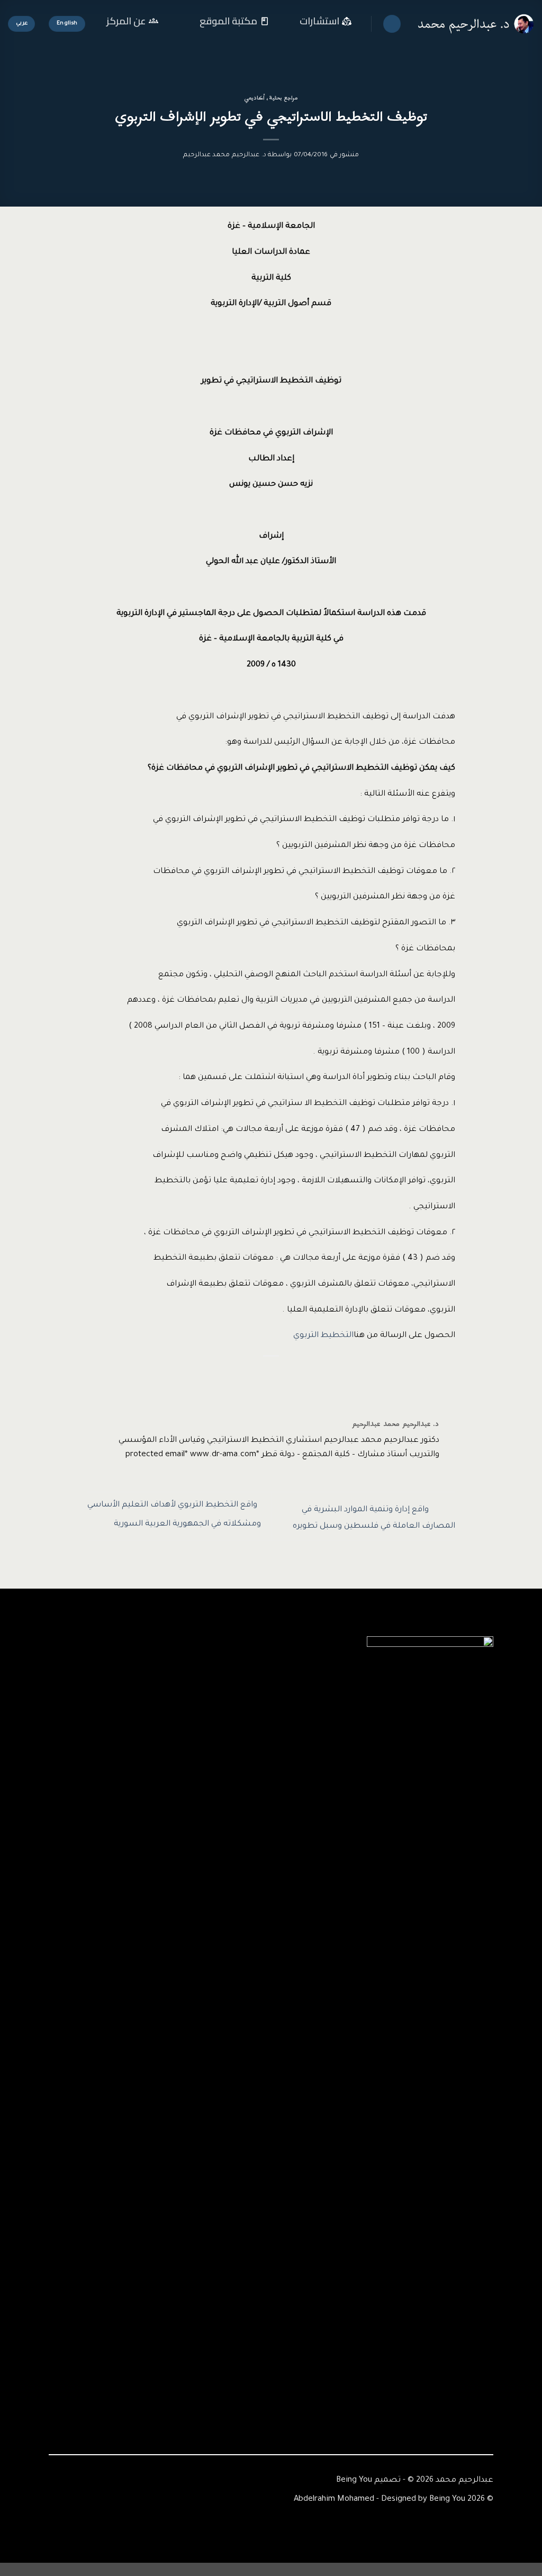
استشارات (319, 21)
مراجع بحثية (284, 98)
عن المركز (126, 21)
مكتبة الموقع (228, 21)
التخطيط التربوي (323, 1336)
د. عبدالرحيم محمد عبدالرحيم (225, 155)
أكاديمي (254, 98)
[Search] (392, 24)
